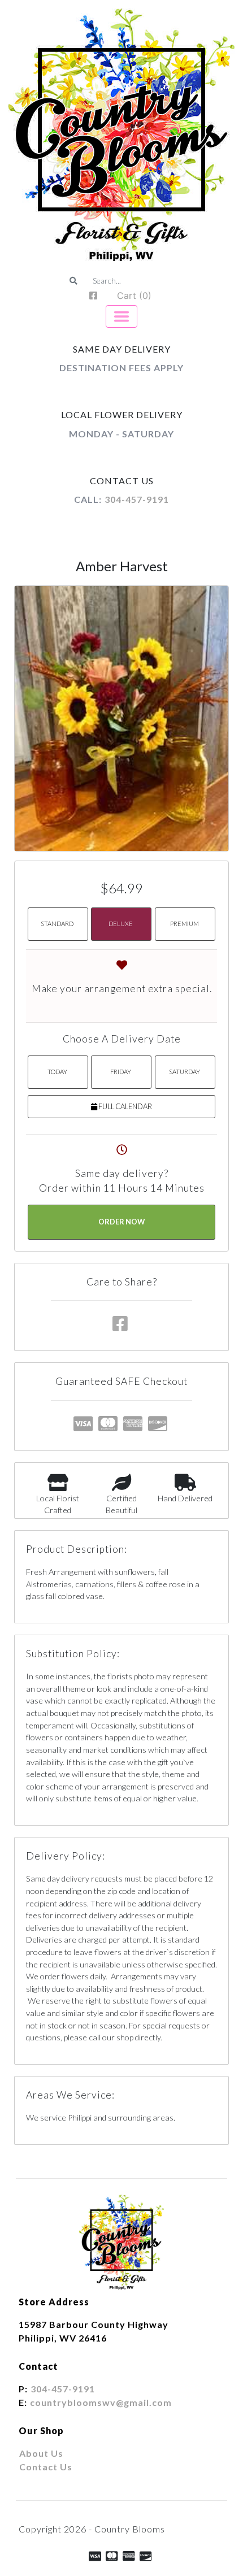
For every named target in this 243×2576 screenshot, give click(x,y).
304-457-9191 (137, 499)
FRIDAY (121, 1072)
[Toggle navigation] (121, 316)
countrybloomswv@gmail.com (101, 2402)
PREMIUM (185, 924)
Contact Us (46, 2467)
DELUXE (121, 924)
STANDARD (57, 924)
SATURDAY (185, 1072)
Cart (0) (134, 296)
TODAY (57, 1072)
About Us (41, 2453)
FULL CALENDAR (125, 1106)
